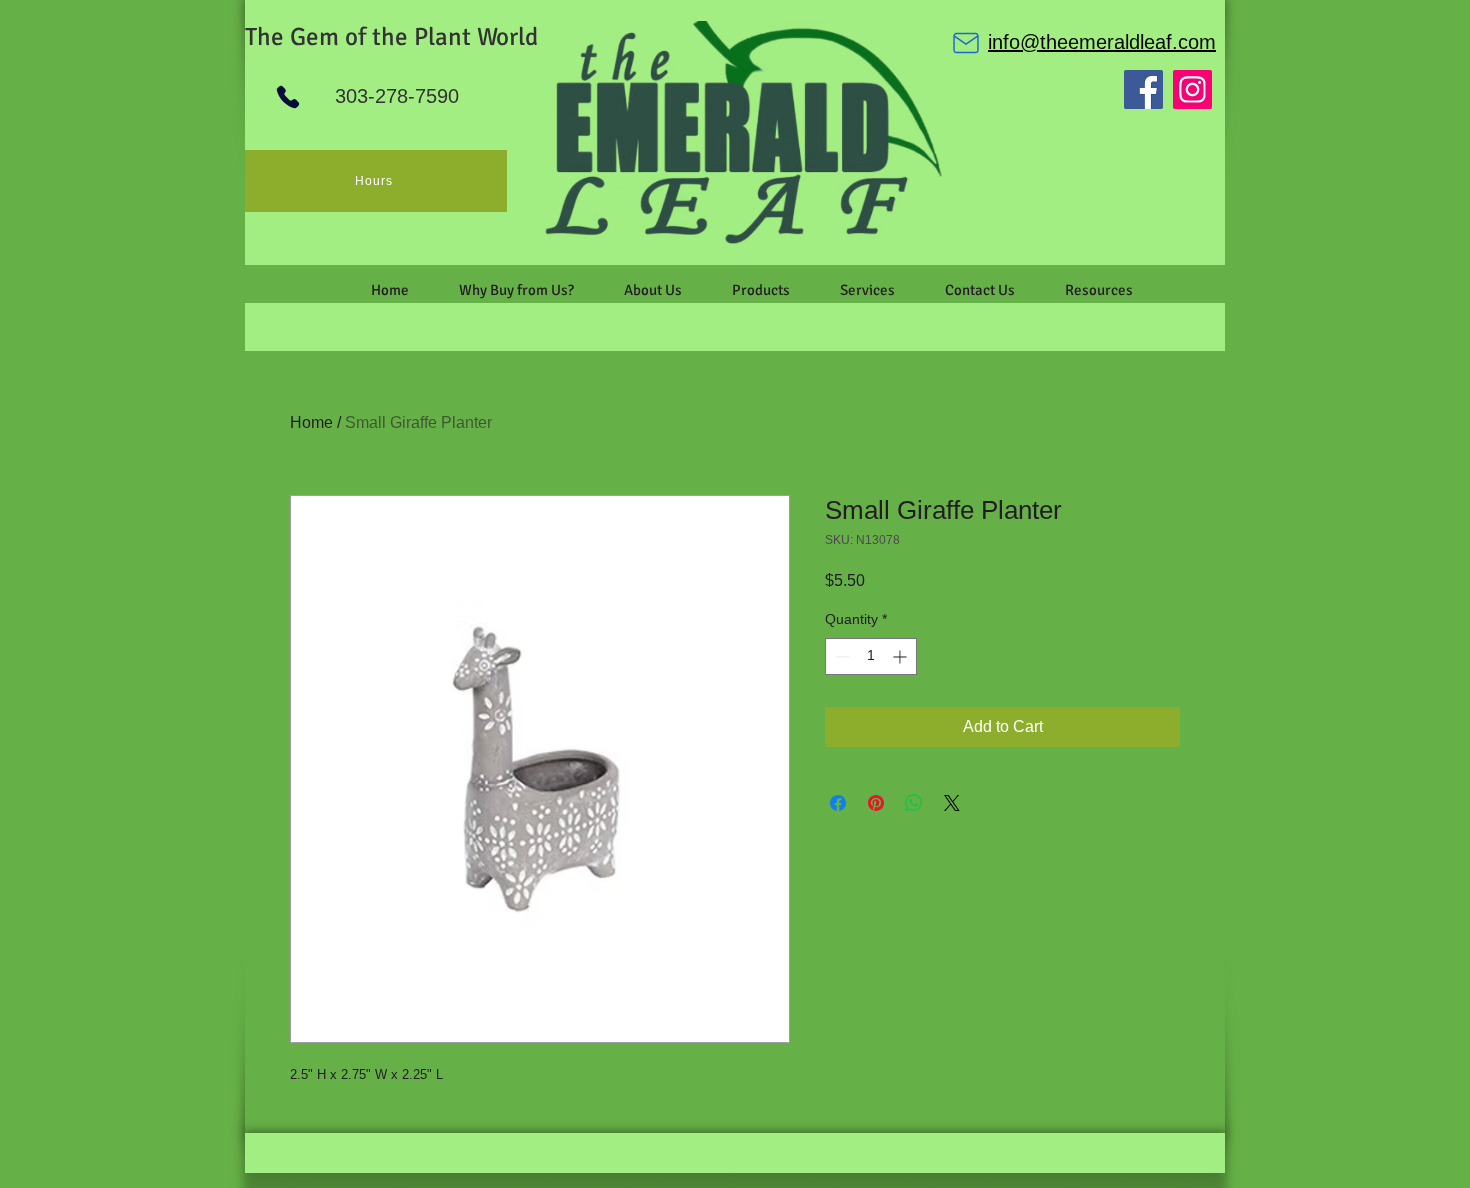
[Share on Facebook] (838, 803)
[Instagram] (1192, 89)
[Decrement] (840, 656)
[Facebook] (1143, 89)
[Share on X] (952, 803)
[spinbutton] (871, 656)
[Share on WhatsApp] (914, 803)
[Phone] (288, 97)
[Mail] (966, 43)
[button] (653, 290)
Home (311, 422)
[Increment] (901, 656)
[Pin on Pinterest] (876, 803)
